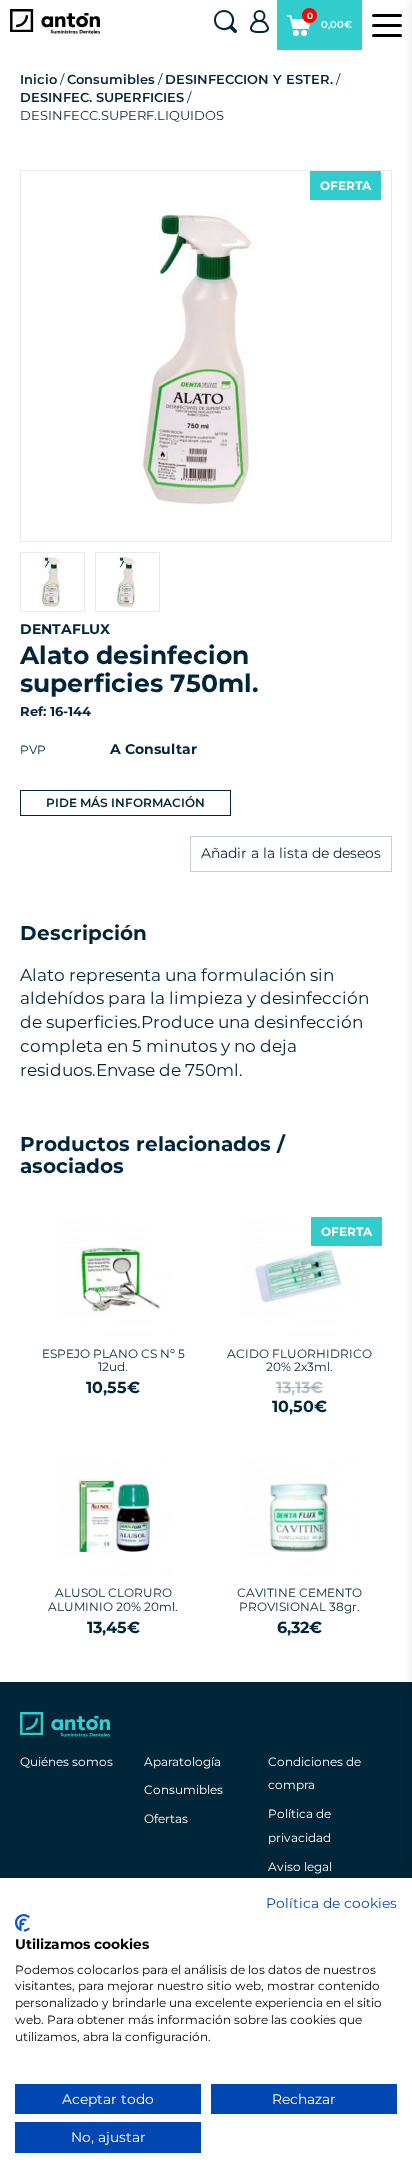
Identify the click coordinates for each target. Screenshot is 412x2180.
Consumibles (111, 79)
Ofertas (166, 1818)
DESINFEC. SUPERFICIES (102, 97)
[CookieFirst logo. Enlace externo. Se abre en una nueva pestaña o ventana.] (22, 1923)
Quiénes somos (66, 1761)
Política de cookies (331, 1903)
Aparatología (182, 1761)
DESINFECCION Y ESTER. (249, 79)
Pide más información (125, 802)
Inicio (38, 79)
